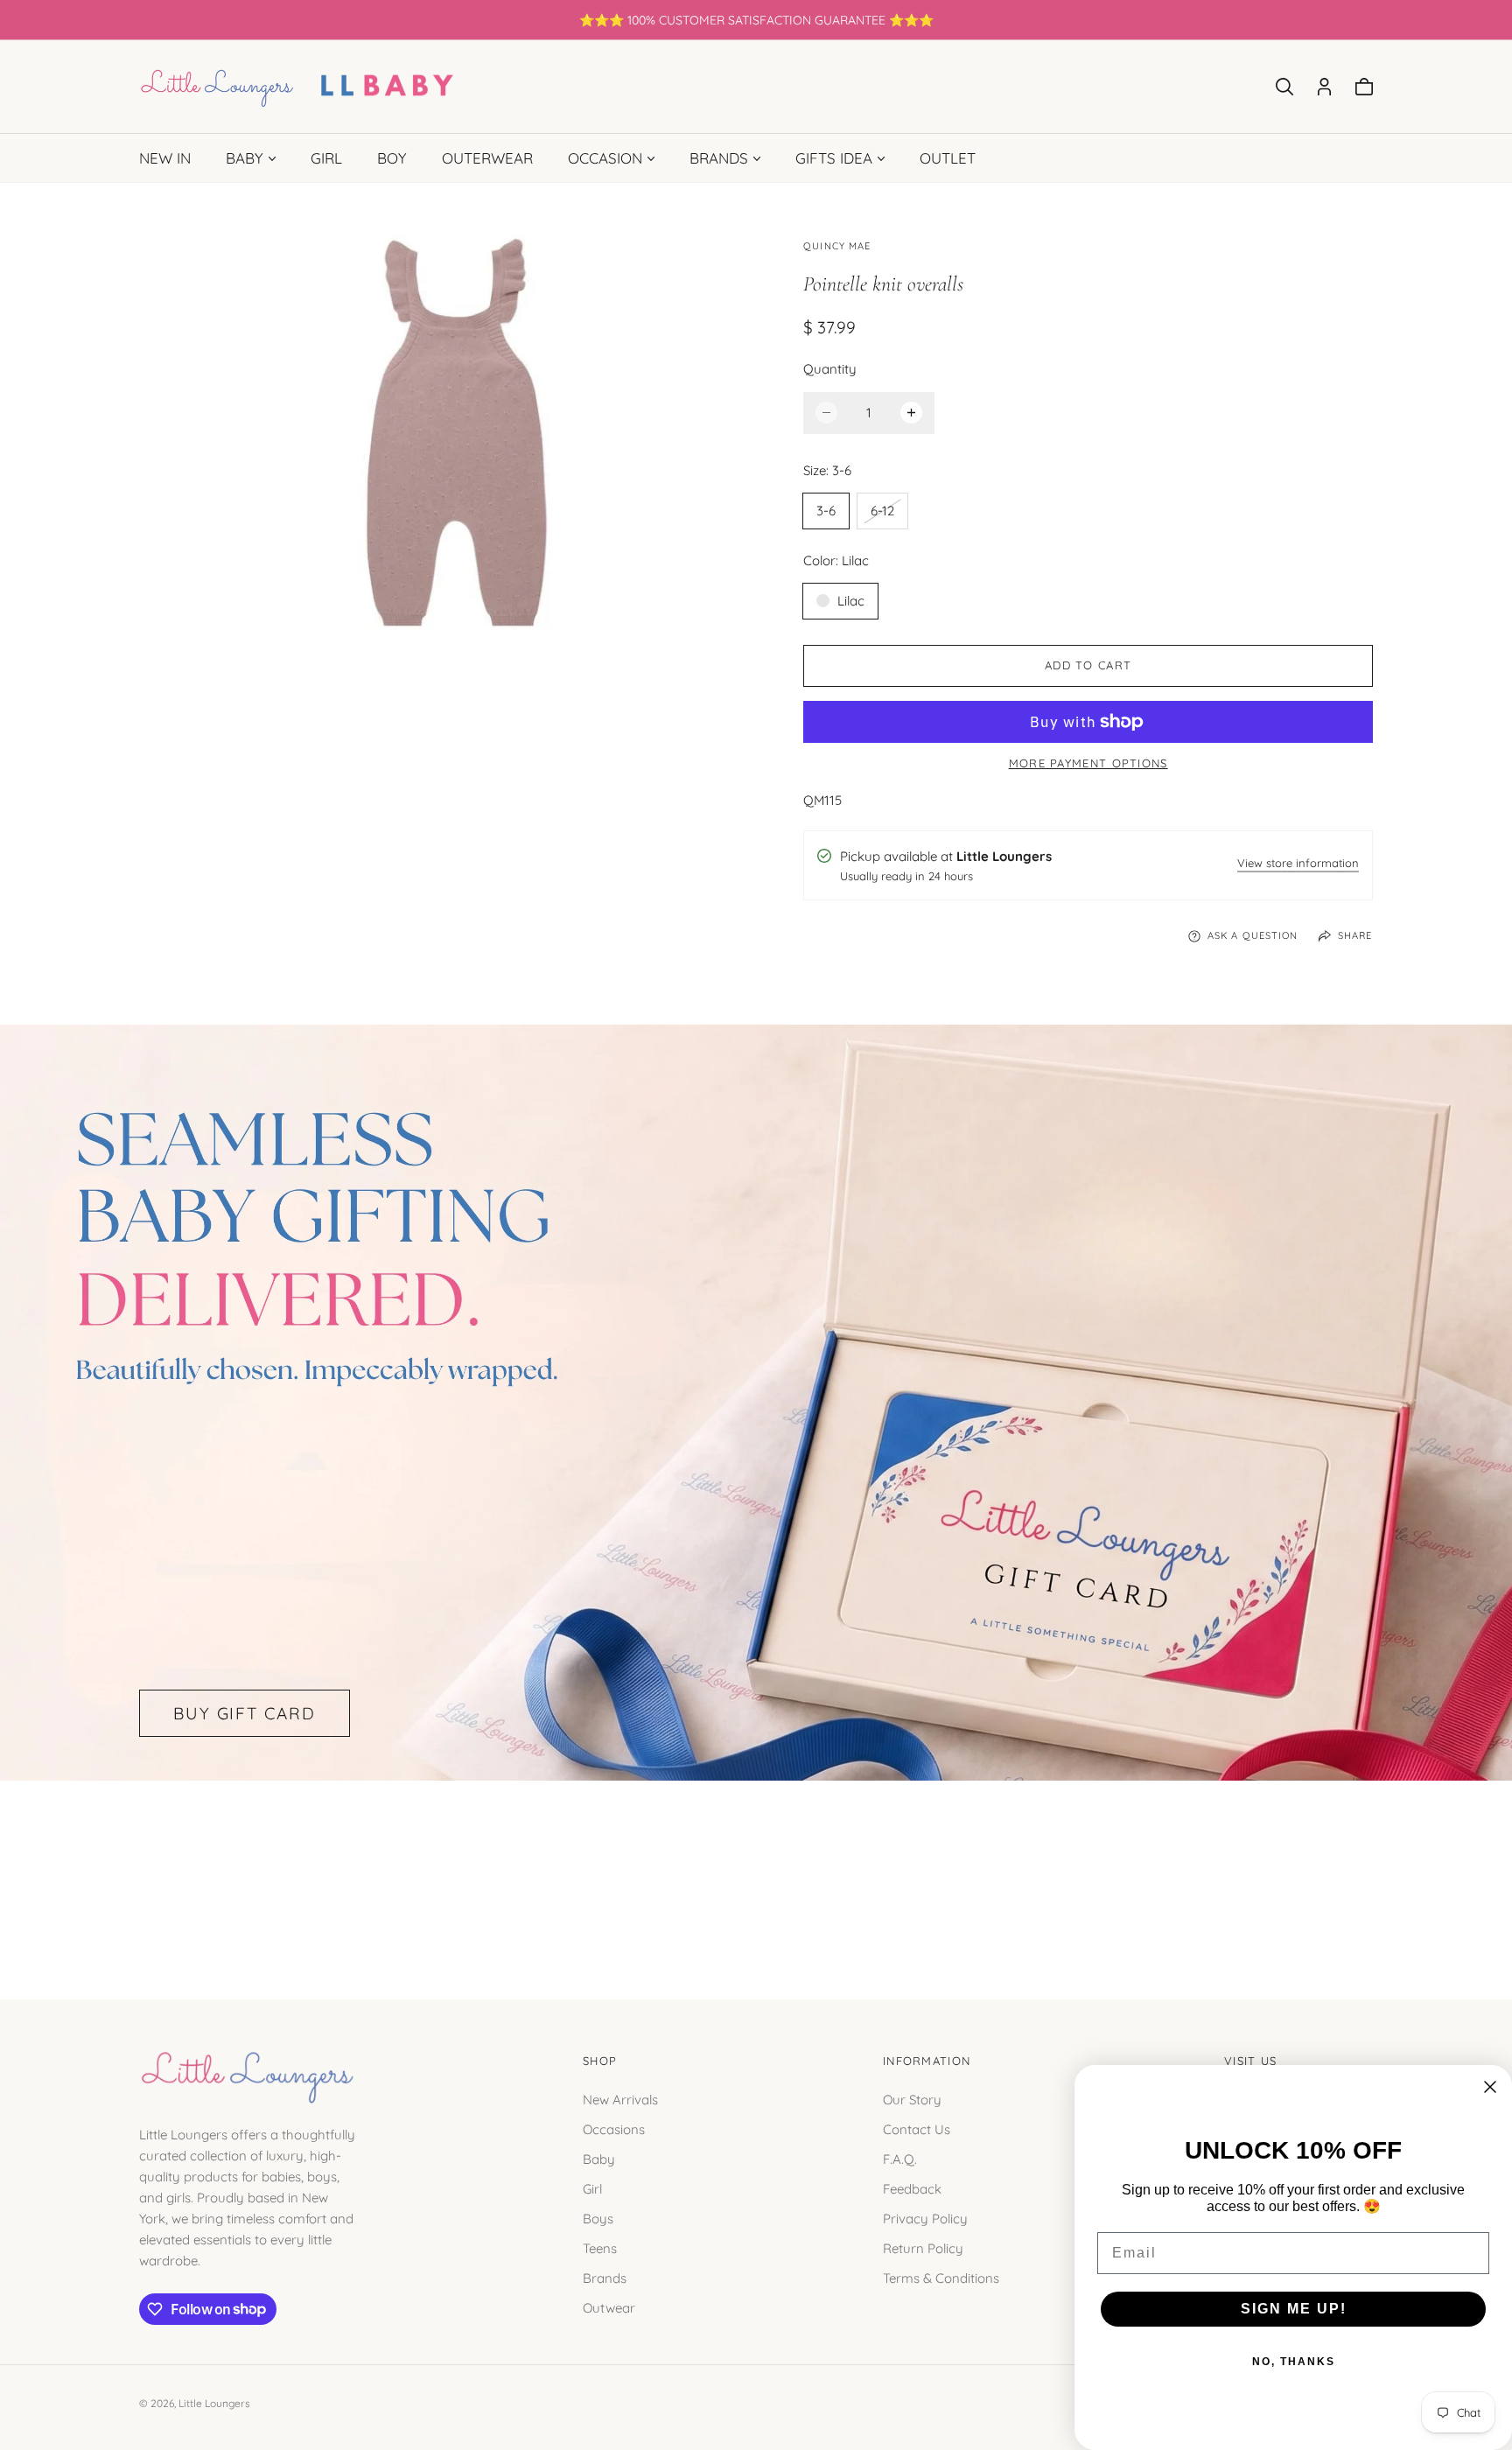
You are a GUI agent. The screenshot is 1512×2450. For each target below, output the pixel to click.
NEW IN (165, 158)
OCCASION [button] (605, 158)
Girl (592, 2188)
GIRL (326, 158)
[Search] (1284, 87)
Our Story (912, 2099)
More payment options (1088, 763)
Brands (605, 2277)
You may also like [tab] (756, 1870)
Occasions (614, 2128)
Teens (600, 2247)
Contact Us (917, 2128)
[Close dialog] (1490, 2087)
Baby (599, 2158)
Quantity (830, 369)
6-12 (889, 515)
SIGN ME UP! (1294, 2309)
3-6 (826, 511)
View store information (1298, 864)
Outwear (609, 2307)
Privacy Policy (925, 2218)
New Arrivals (620, 2099)
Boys (598, 2218)
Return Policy (923, 2247)
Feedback (912, 2188)
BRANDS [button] (719, 158)
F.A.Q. (900, 2158)
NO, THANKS (1294, 2362)
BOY (392, 158)
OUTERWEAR (487, 158)
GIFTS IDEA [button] (834, 158)
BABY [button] (245, 158)
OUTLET (948, 158)
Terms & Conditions (941, 2277)
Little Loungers (214, 2403)
